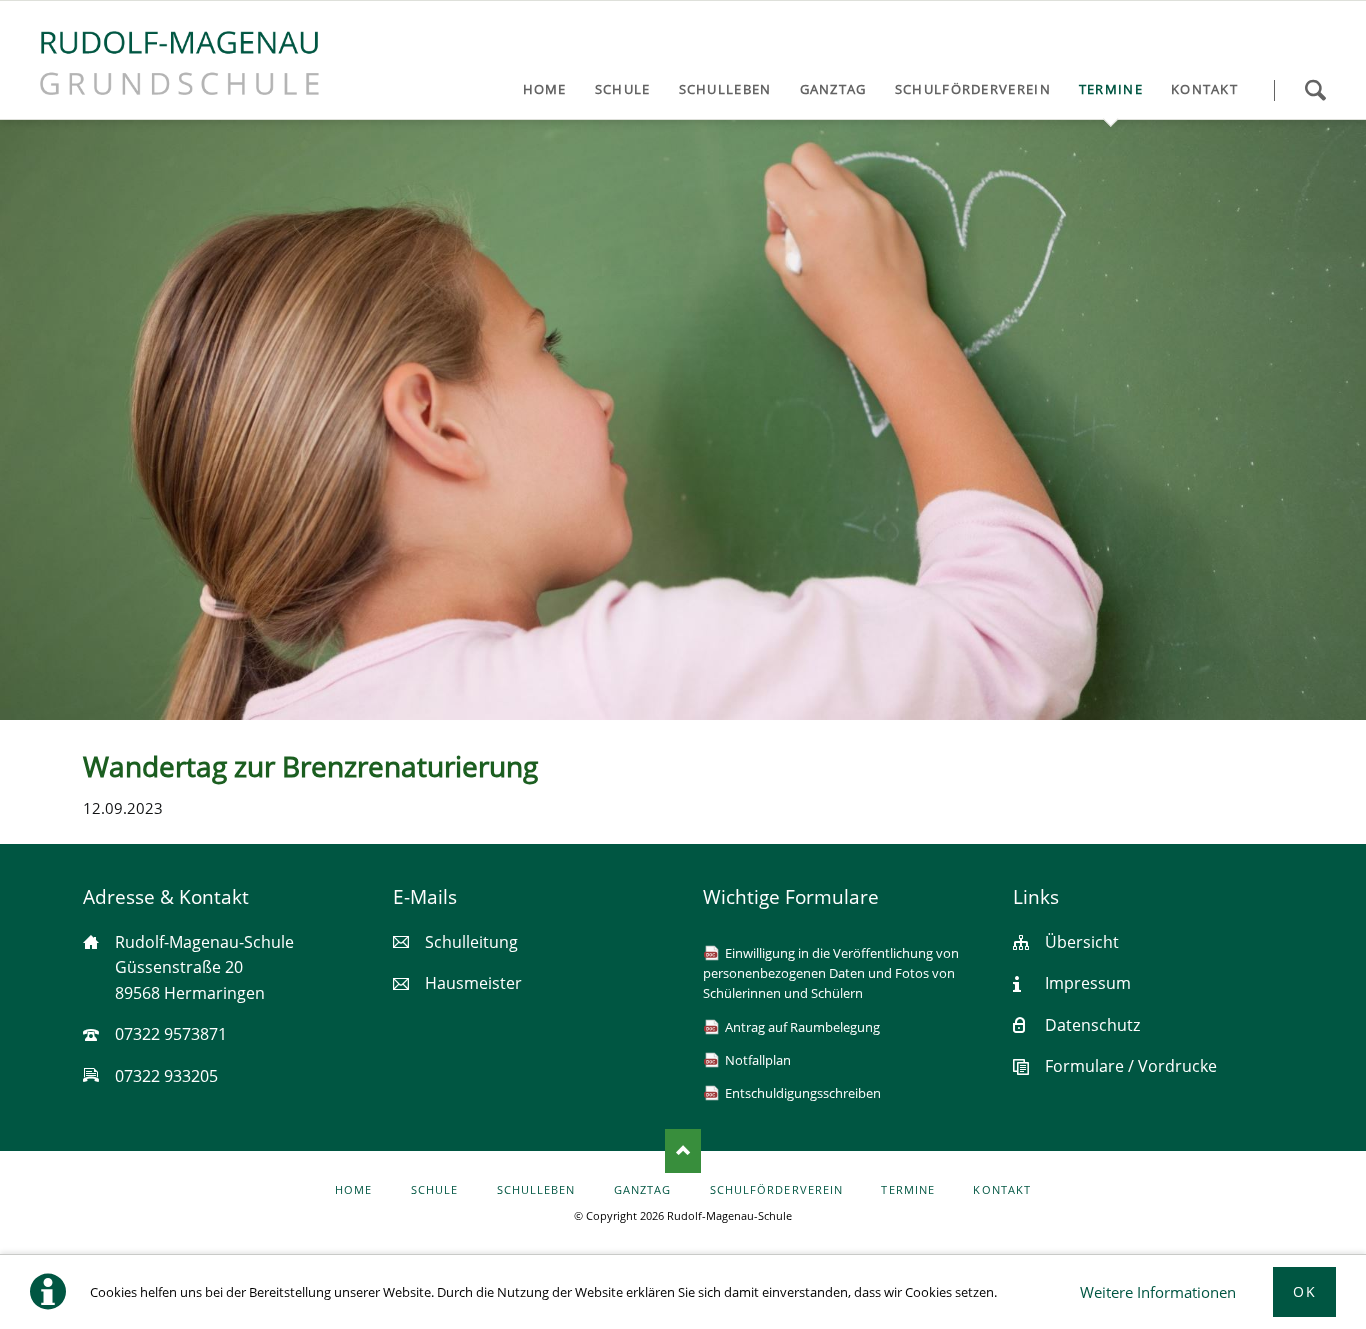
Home (353, 1190)
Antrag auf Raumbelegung (802, 1027)
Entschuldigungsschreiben (803, 1093)
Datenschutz (1092, 1025)
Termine (907, 1190)
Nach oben (683, 1151)
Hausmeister (473, 983)
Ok (1304, 1291)
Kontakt (1001, 1190)
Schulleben (536, 1190)
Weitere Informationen (1158, 1292)
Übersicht (1082, 942)
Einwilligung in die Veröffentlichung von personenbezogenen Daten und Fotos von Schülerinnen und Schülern (831, 973)
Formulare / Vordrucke (1131, 1066)
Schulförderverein (776, 1190)
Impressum (1088, 983)
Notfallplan (758, 1060)
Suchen (1315, 90)
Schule (434, 1190)
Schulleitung (471, 942)
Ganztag (642, 1190)
